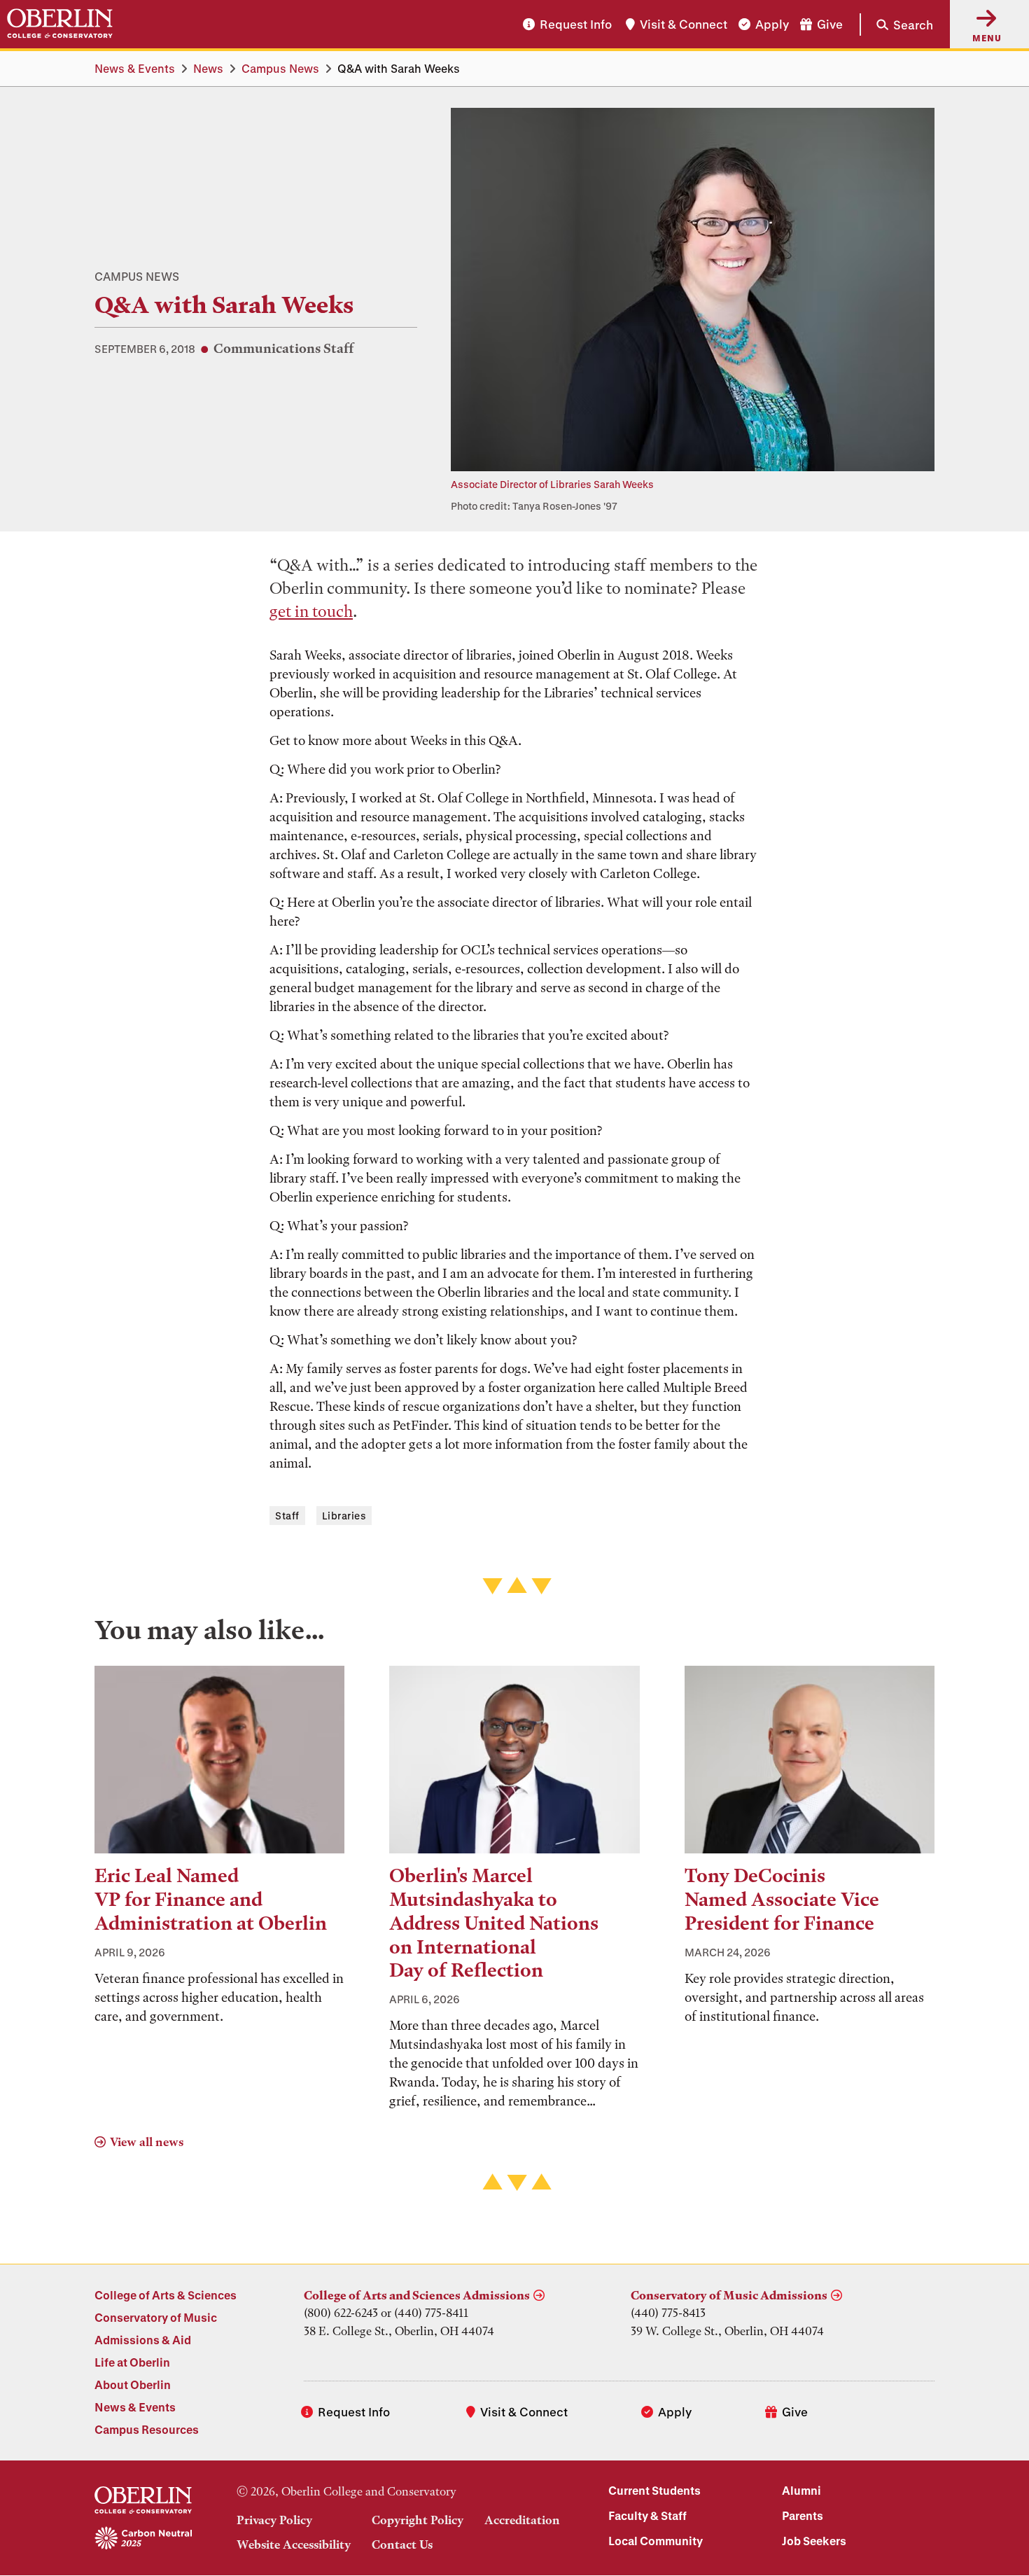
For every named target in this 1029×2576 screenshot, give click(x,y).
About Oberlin (133, 2384)
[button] (896, 24)
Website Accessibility (294, 2544)
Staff (287, 1516)
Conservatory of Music (156, 2317)
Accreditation (522, 2520)
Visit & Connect (684, 24)
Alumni (801, 2490)
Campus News (280, 68)
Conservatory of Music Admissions (729, 2295)
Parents (803, 2515)
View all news (147, 2142)
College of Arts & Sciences (166, 2295)
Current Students (654, 2490)
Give (830, 24)
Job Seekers (814, 2541)
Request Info (576, 24)
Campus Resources (147, 2429)
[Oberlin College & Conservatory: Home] (60, 24)
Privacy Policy (274, 2520)
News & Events (135, 68)
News (208, 68)
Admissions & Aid (143, 2340)
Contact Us (402, 2544)
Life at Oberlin (132, 2362)
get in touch (311, 612)
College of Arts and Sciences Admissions (417, 2295)
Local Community (656, 2541)
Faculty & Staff (647, 2515)
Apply (772, 24)
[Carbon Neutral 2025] (143, 2539)
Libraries (344, 1516)
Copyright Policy (418, 2520)
